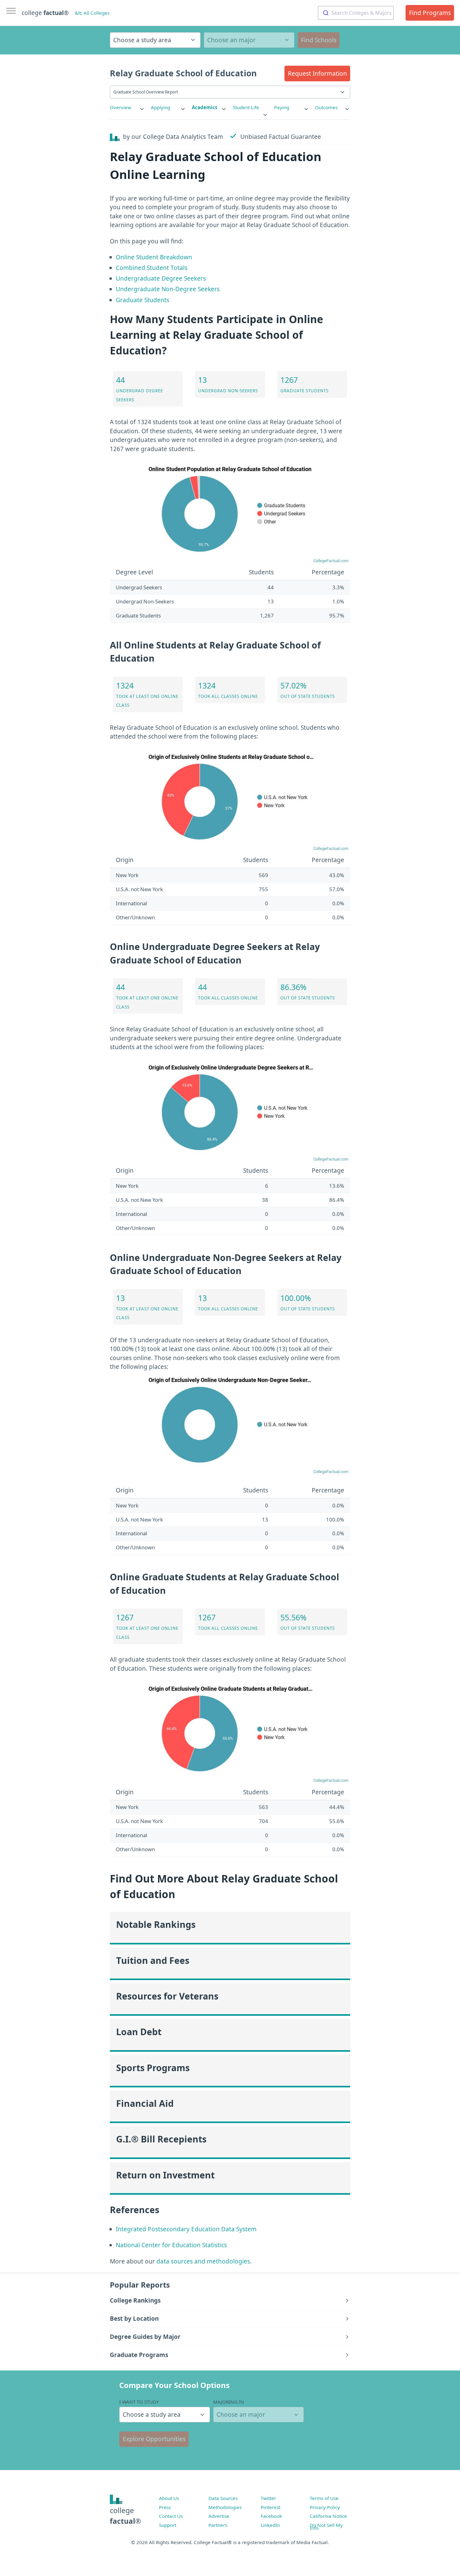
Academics (205, 107)
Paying (282, 107)
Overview (120, 107)
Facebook (271, 2516)
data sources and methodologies (203, 2261)
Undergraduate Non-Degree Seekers (168, 289)
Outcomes (326, 107)
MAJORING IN (229, 2402)
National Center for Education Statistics (171, 2245)
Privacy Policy (325, 2507)
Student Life (246, 107)
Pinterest (271, 2507)
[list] (127, 107)
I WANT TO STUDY (139, 2402)
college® (125, 2516)
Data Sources (223, 2498)
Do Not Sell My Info (326, 2527)
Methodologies (225, 2507)
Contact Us (171, 2516)
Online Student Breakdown (154, 257)
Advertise (219, 2516)
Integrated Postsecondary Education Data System (186, 2229)
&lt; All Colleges (92, 13)
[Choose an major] (249, 40)
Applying (161, 107)
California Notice (328, 2516)
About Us (169, 2498)
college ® (45, 13)
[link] (127, 107)
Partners (218, 2525)
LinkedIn (270, 2525)
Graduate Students (143, 300)
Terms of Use (324, 2498)
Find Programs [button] (430, 13)
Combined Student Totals (152, 268)
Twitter (268, 2498)
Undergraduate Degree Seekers (161, 278)
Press (165, 2507)
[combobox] (356, 13)
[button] (317, 74)
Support (168, 2525)
